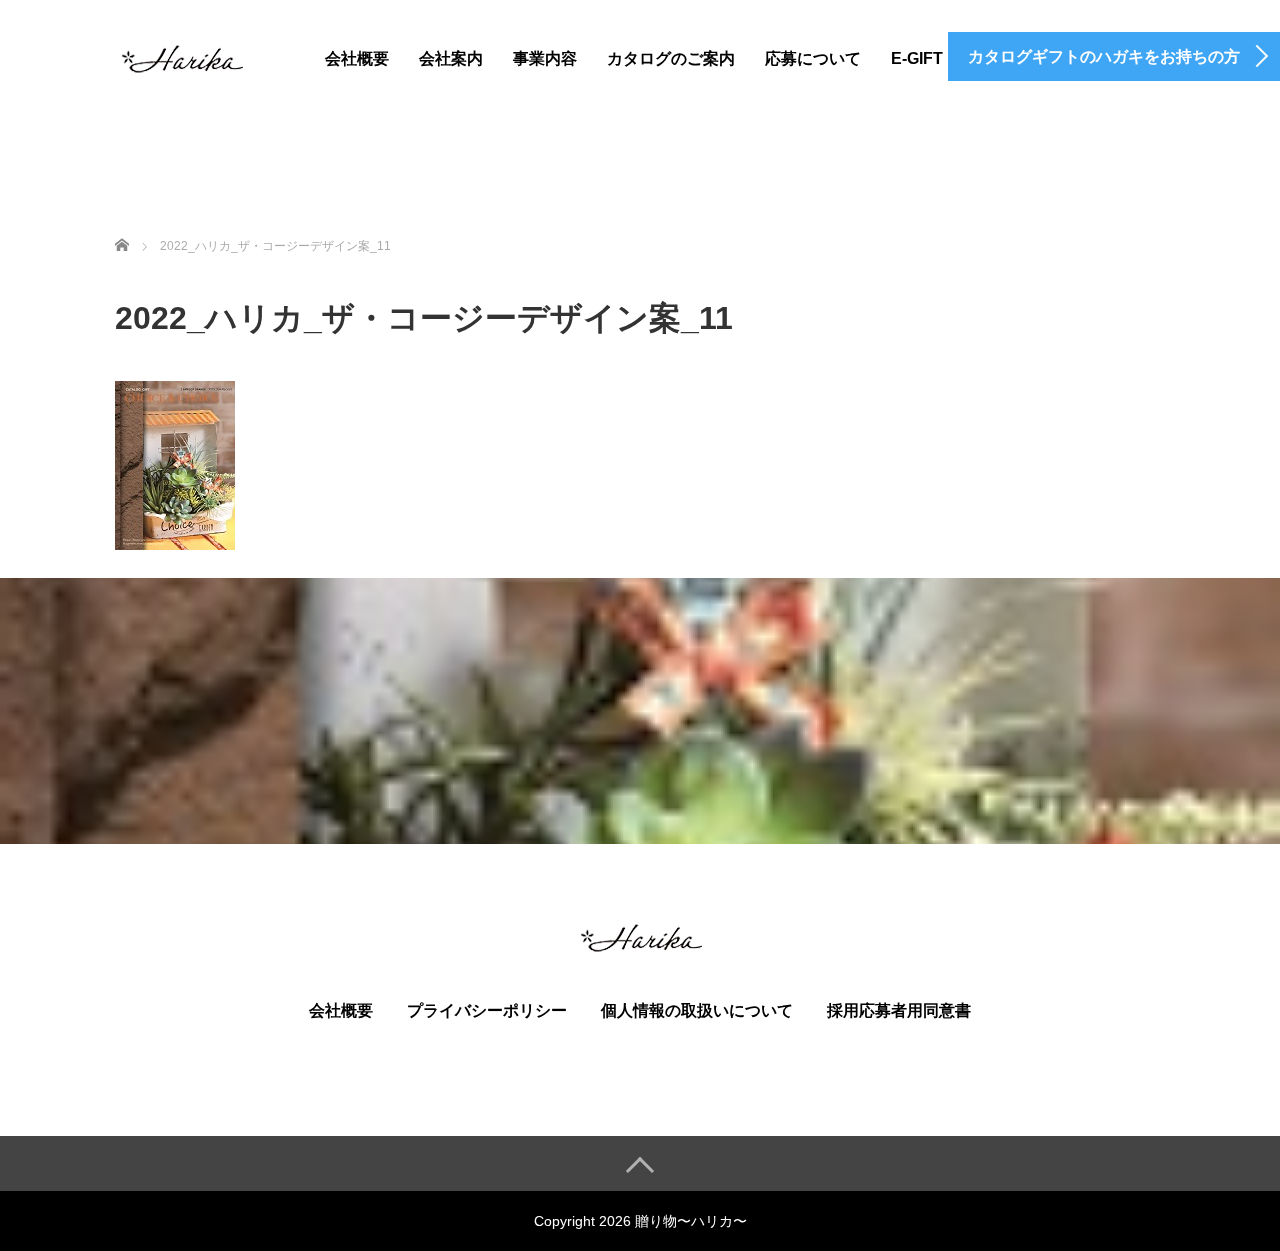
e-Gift (917, 58)
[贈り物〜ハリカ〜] (181, 55)
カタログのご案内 (671, 58)
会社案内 (451, 58)
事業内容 (545, 58)
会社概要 (357, 58)
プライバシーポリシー (487, 1010)
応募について (813, 58)
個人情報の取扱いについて (697, 1010)
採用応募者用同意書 (899, 1010)
